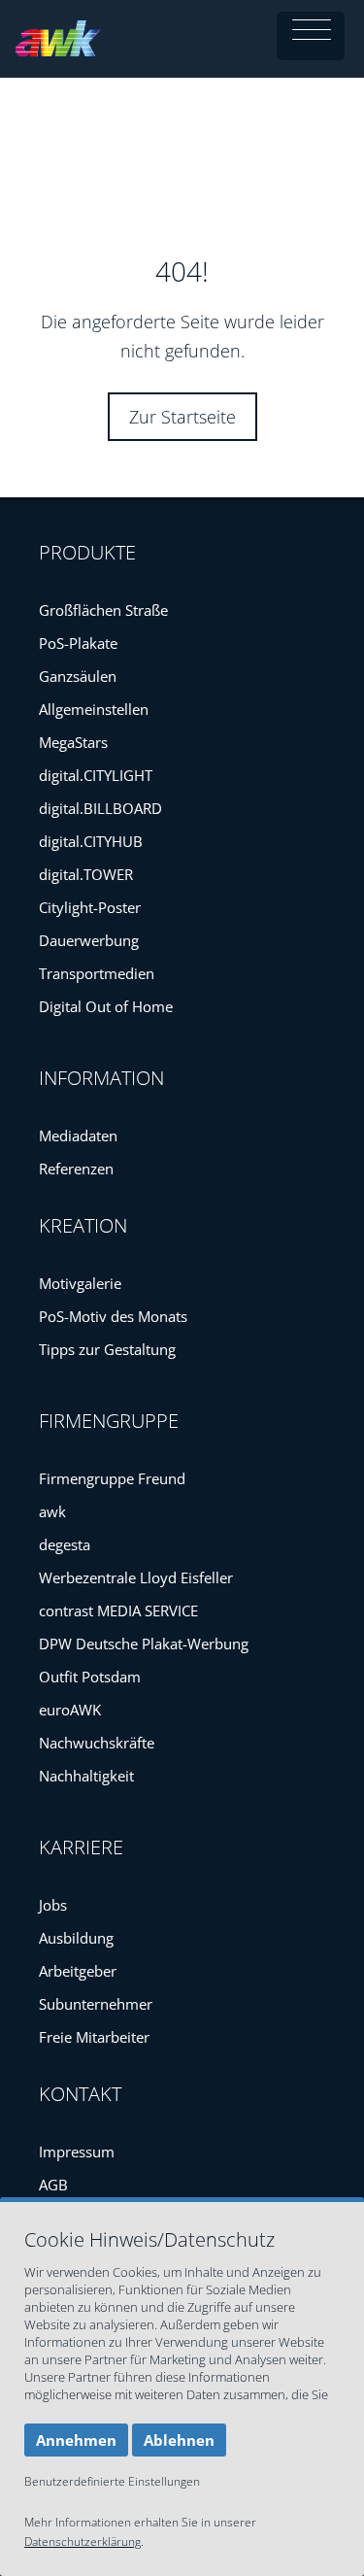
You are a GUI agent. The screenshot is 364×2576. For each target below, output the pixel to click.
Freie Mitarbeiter (94, 2037)
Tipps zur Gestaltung (107, 1349)
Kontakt (80, 2094)
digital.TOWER (86, 874)
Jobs (53, 1905)
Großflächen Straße (103, 610)
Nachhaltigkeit (86, 1776)
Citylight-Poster (90, 907)
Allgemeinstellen (94, 709)
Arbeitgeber (78, 1971)
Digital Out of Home (106, 1006)
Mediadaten (78, 1135)
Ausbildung (76, 1938)
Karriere (81, 1847)
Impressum (77, 2152)
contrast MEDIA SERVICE (118, 1610)
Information (101, 1078)
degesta (65, 1544)
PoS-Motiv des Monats (113, 1316)
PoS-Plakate (78, 643)
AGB (53, 2185)
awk (52, 1511)
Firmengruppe (109, 1421)
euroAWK (70, 1710)
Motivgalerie (80, 1283)
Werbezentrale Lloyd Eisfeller (136, 1577)
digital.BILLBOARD (100, 808)
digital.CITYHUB (91, 841)
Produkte (87, 552)
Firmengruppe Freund (112, 1478)
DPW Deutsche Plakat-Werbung (144, 1644)
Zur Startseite (182, 417)
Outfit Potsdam (90, 1677)
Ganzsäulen (78, 676)
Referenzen (76, 1169)
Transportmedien (97, 973)
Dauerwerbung (89, 940)
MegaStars (73, 742)
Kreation (83, 1225)
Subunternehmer (96, 2004)
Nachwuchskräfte (97, 1743)
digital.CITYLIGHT (96, 775)
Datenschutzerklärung (83, 2542)
